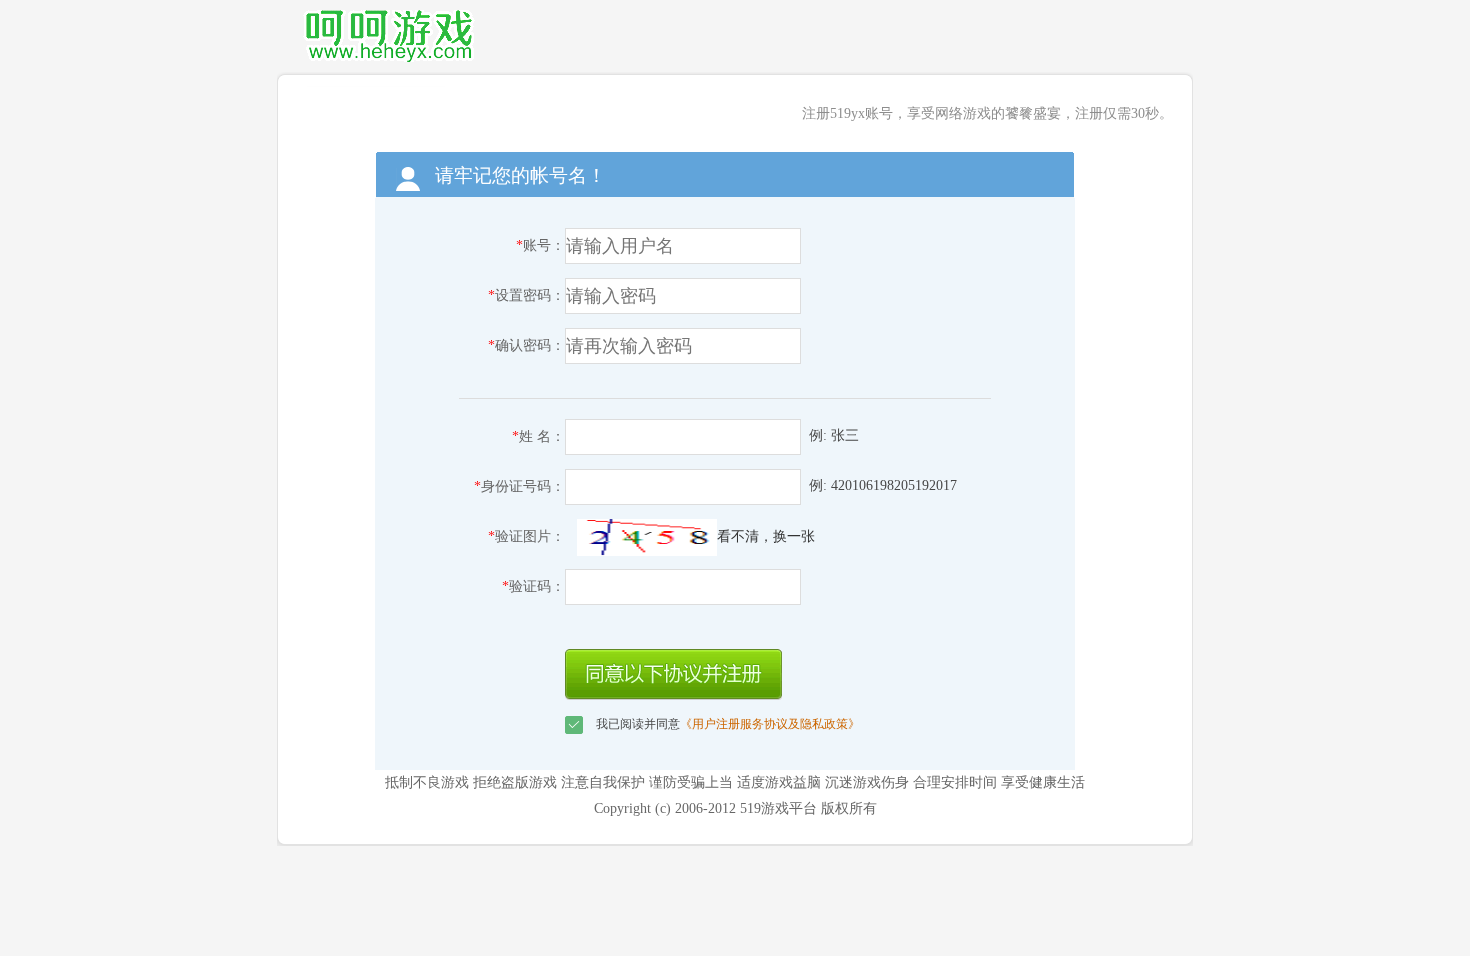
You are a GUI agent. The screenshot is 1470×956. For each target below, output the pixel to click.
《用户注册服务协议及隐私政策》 (770, 724)
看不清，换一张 (766, 536)
